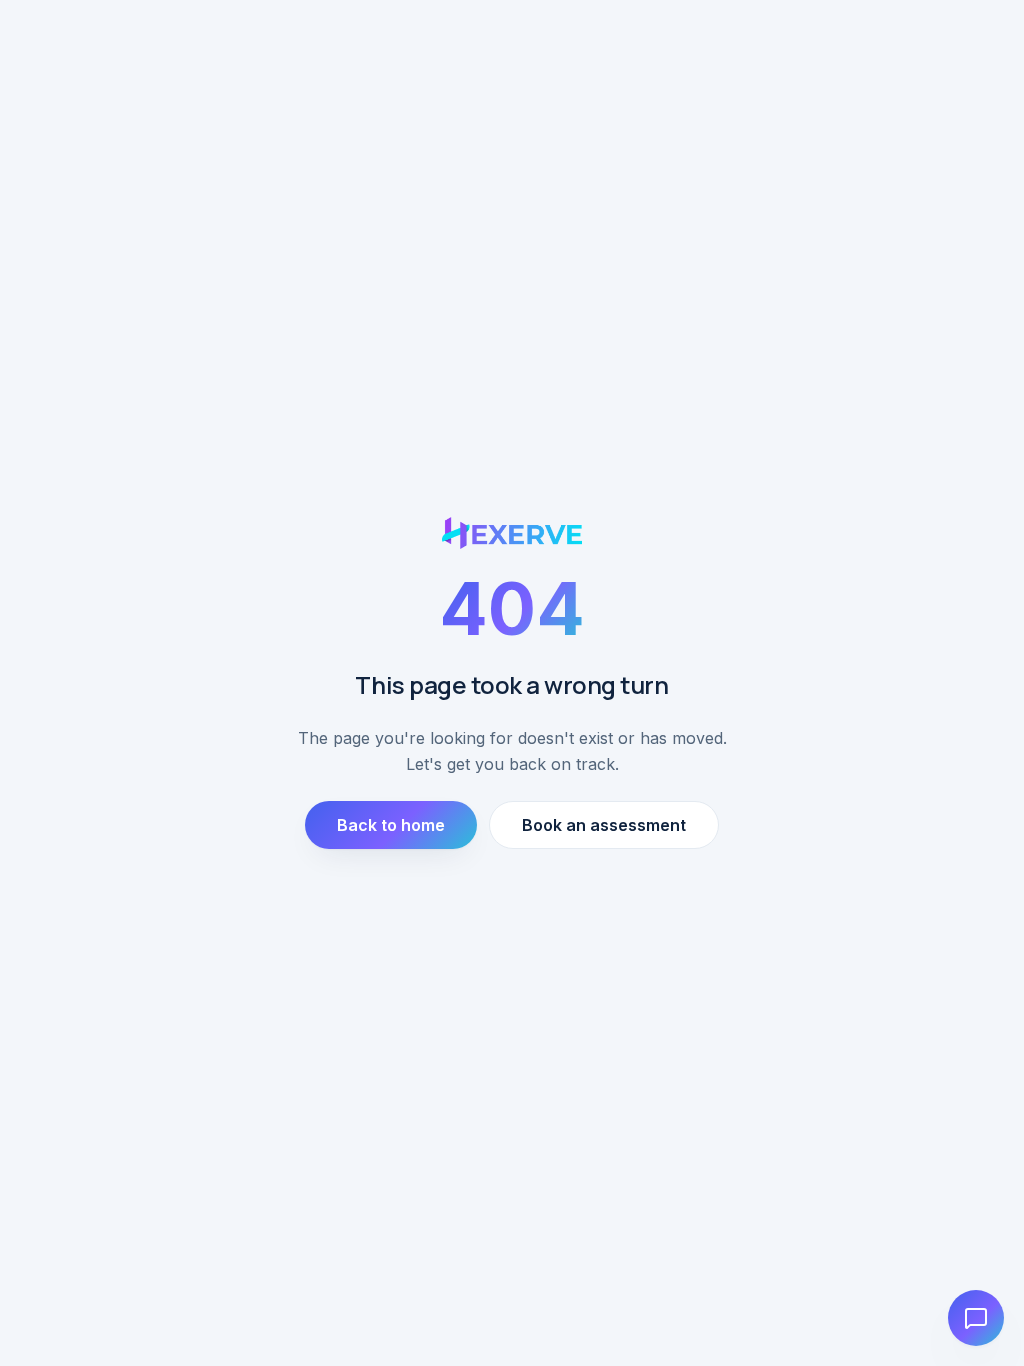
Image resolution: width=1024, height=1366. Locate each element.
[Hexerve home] (512, 533)
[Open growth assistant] (976, 1318)
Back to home (391, 825)
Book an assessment (604, 825)
